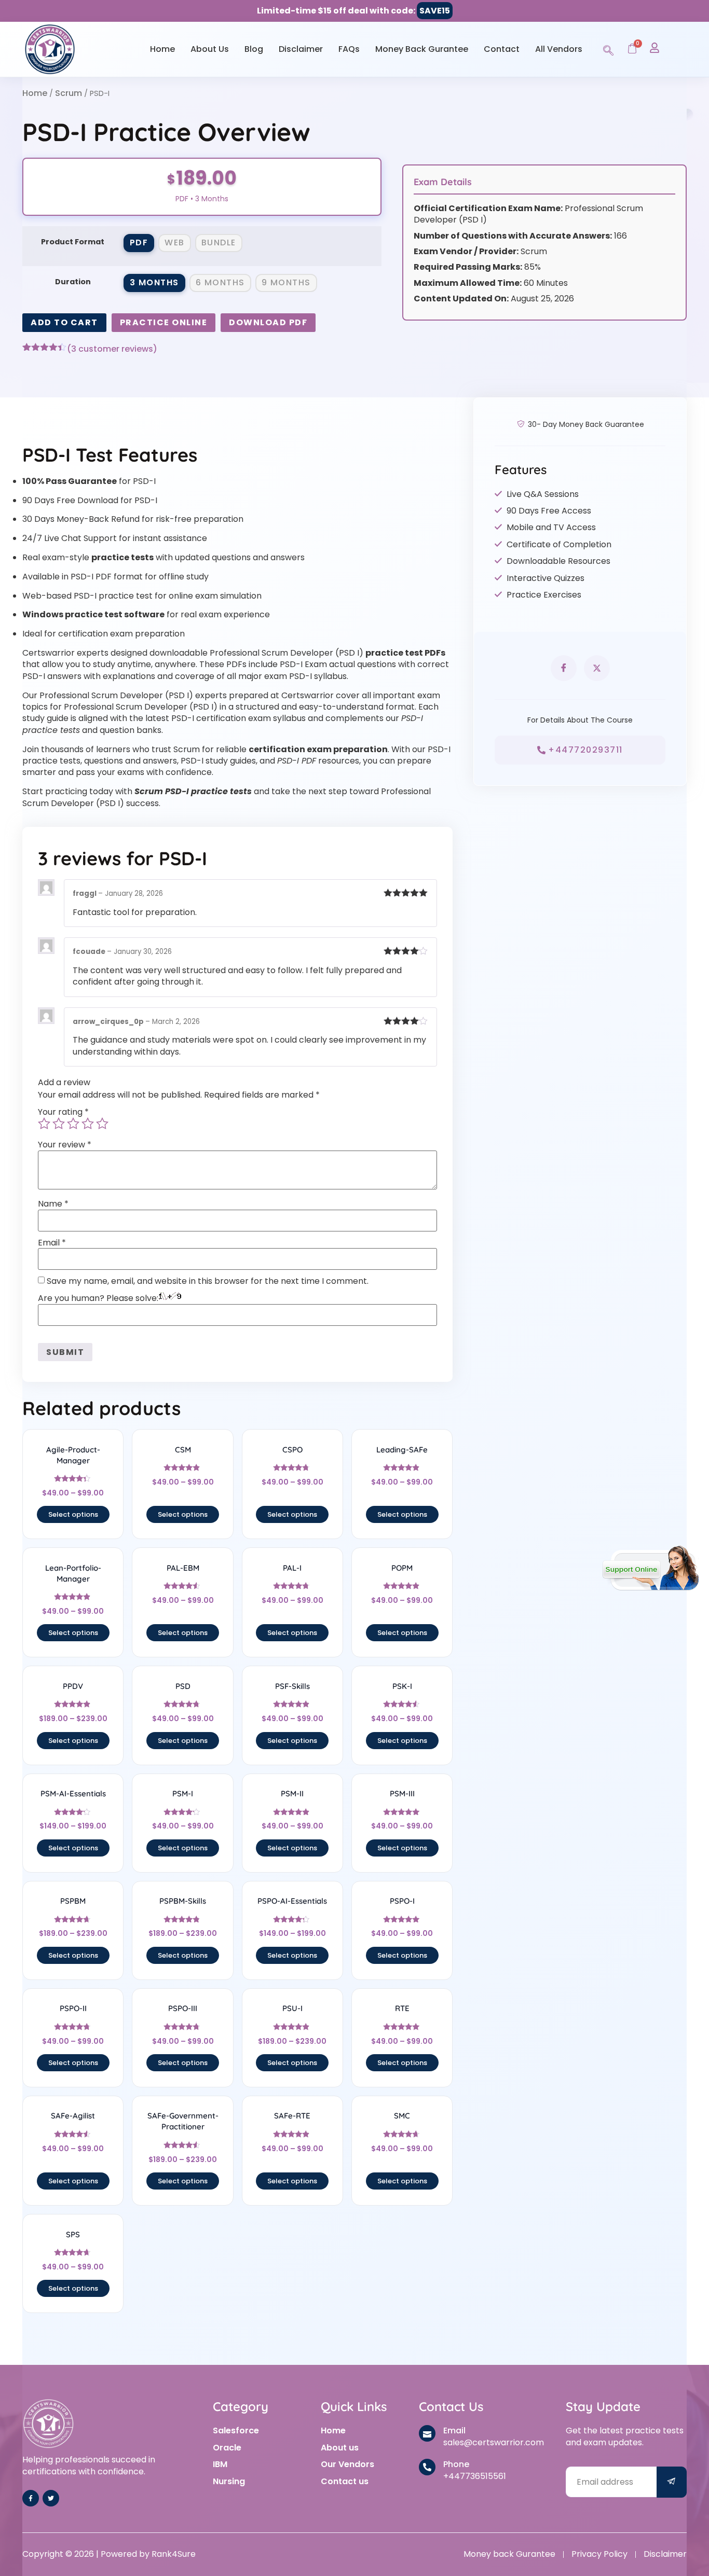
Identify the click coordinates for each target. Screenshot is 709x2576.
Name (53, 1204)
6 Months (220, 282)
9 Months (286, 282)
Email (52, 1243)
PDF (139, 243)
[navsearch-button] (608, 49)
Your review (65, 1145)
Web (175, 243)
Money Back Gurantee (422, 49)
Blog (254, 49)
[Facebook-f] (31, 2498)
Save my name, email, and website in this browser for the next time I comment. (208, 1281)
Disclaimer (301, 49)
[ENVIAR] (672, 2482)
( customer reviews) (112, 349)
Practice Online (164, 322)
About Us (210, 49)
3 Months (154, 282)
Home (162, 49)
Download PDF (268, 322)
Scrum (69, 93)
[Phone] (427, 2467)
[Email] (427, 2433)
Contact (502, 49)
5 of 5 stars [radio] (102, 1124)
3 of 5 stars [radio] (73, 1124)
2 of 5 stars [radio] (59, 1124)
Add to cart (64, 322)
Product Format (73, 242)
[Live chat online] (651, 1568)
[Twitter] (51, 2498)
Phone (456, 2464)
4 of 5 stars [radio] (88, 1124)
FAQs (349, 49)
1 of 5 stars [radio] (44, 1124)
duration (73, 282)
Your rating (63, 1112)
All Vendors (559, 49)
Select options (73, 1514)
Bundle (219, 243)
